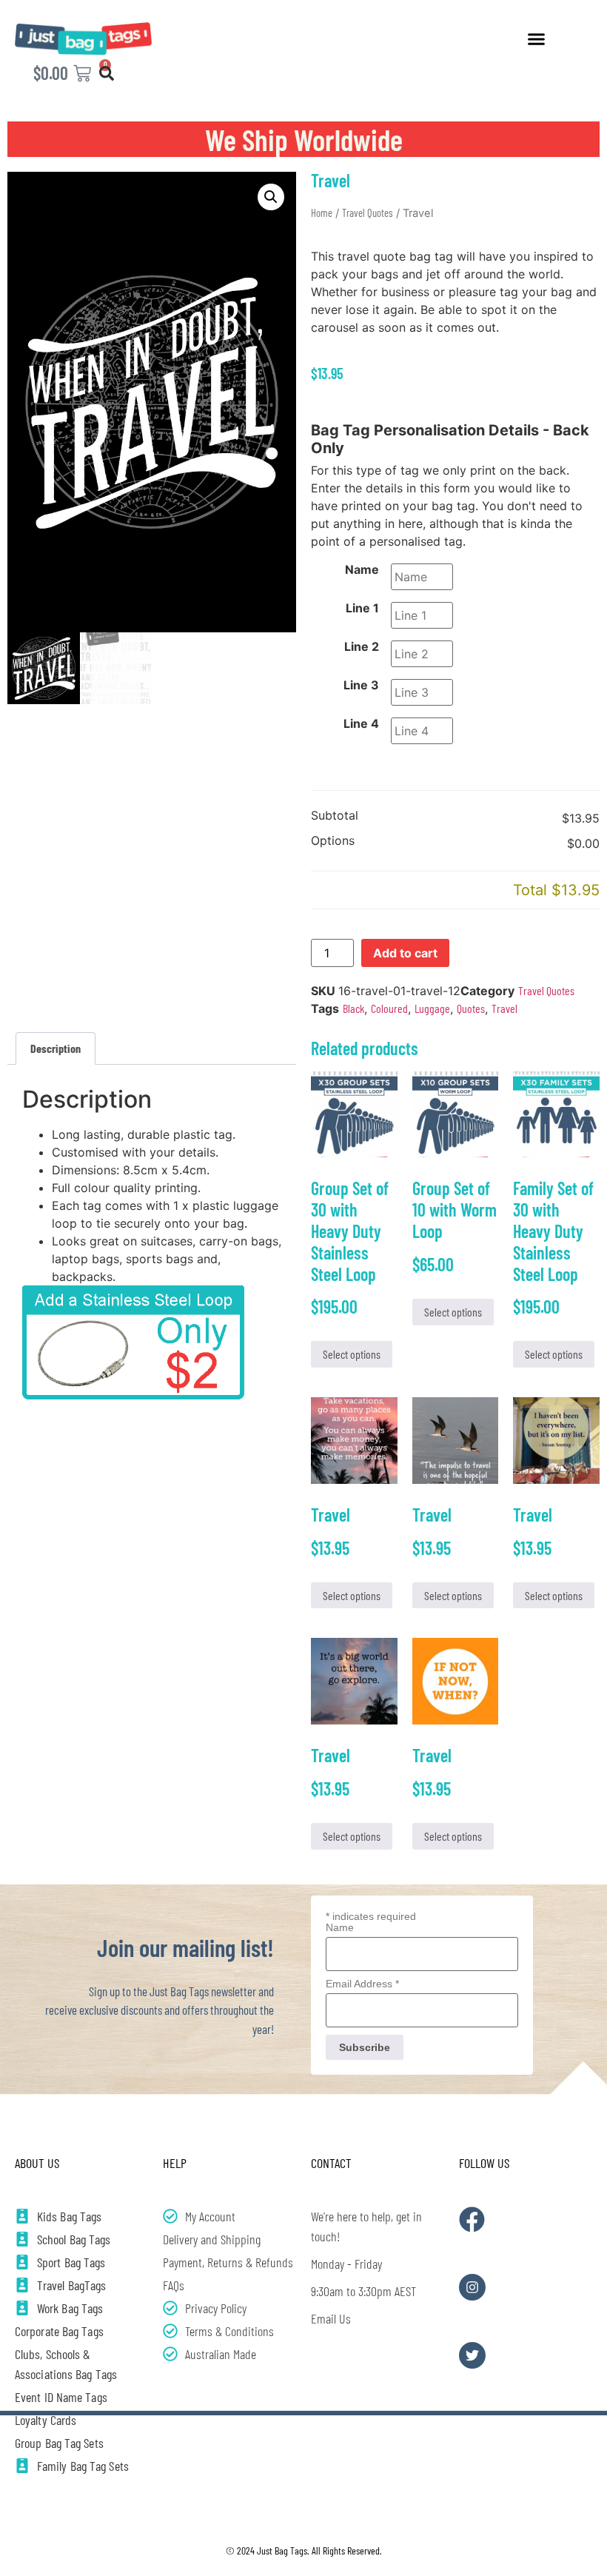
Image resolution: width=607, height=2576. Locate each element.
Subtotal (335, 816)
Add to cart (405, 953)
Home (322, 213)
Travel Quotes (368, 213)
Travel (504, 1008)
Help (175, 2163)
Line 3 (361, 685)
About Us (37, 2163)
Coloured (389, 1008)
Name (362, 569)
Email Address (362, 1984)
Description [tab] (56, 1048)
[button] (537, 39)
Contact (331, 2163)
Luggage (432, 1008)
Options (333, 841)
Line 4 (361, 723)
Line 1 (362, 608)
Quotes (471, 1008)
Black (353, 1008)
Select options (352, 1354)
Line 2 (362, 646)
